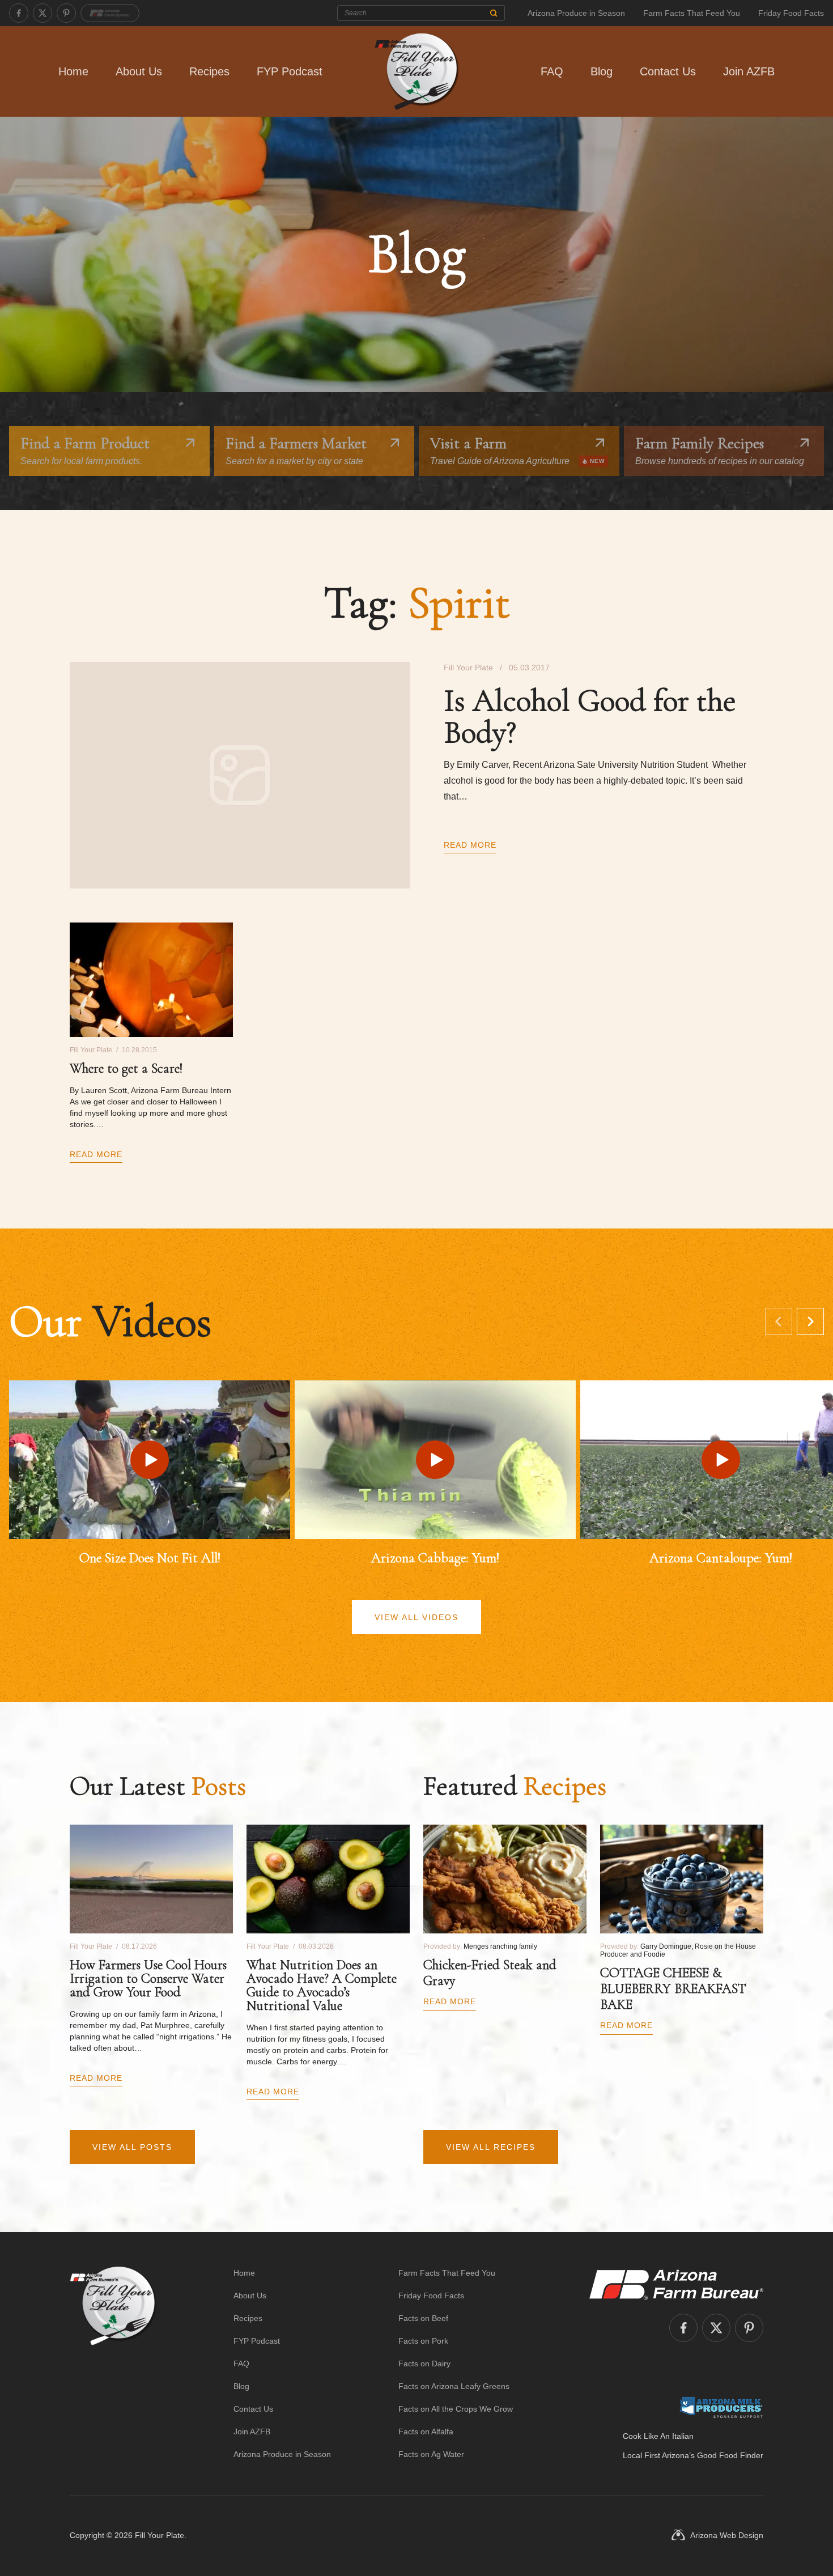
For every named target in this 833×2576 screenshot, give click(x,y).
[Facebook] (19, 13)
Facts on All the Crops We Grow (456, 2409)
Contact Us (668, 71)
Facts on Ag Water (431, 2454)
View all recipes (491, 2147)
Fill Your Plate (160, 2535)
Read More (470, 845)
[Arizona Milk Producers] (721, 2407)
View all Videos (416, 1617)
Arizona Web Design (727, 2535)
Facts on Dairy (424, 2364)
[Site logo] (113, 2364)
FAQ (552, 71)
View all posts (132, 2147)
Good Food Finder (730, 2455)
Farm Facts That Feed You (692, 13)
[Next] (810, 1321)
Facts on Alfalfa (426, 2432)
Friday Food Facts (791, 13)
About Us (139, 71)
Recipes (209, 71)
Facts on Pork (423, 2341)
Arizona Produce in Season (576, 13)
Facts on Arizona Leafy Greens (454, 2386)
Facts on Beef (423, 2318)
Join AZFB (749, 71)
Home (73, 71)
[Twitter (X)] (42, 13)
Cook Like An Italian (658, 2436)
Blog (602, 71)
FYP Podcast (290, 71)
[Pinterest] (66, 13)
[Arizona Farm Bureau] (110, 13)
